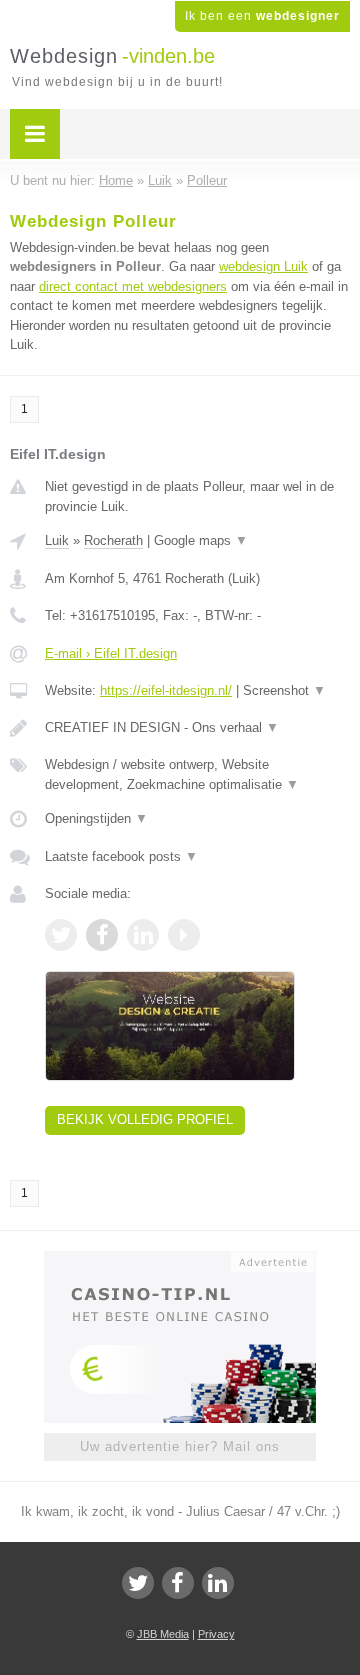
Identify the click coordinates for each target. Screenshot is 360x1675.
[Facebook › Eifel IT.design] (102, 935)
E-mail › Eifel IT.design (111, 653)
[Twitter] (138, 1583)
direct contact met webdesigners (133, 286)
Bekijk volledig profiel (145, 1119)
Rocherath (113, 540)
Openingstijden (96, 818)
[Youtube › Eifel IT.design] (184, 935)
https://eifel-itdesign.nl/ (166, 690)
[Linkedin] (218, 1583)
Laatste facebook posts (121, 856)
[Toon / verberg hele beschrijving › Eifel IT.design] (197, 728)
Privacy (216, 1634)
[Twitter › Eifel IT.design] (61, 935)
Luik (57, 540)
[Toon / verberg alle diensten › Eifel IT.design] (197, 774)
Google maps (201, 540)
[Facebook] (178, 1583)
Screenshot (284, 690)
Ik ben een (262, 16)
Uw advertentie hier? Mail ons (180, 1446)
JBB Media (163, 1634)
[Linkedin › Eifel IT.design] (143, 935)
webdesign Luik (263, 266)
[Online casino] (180, 1260)
